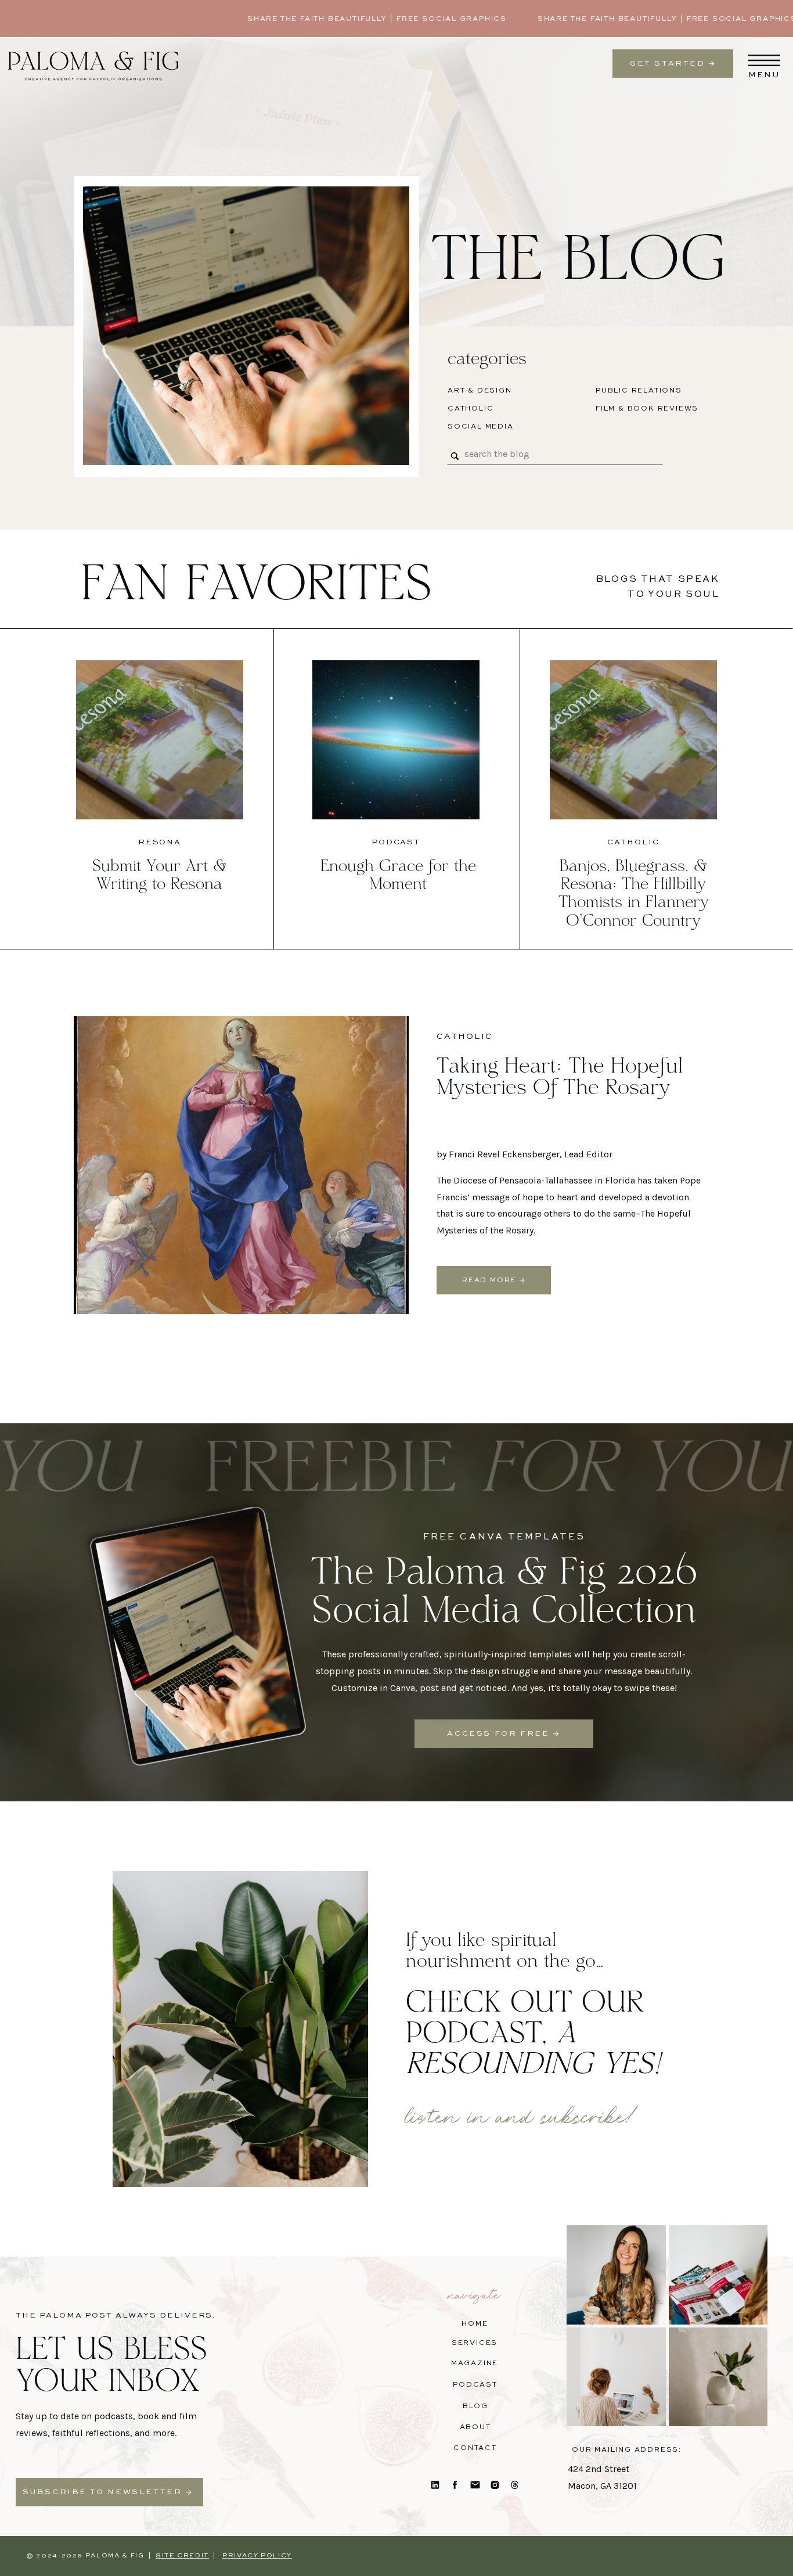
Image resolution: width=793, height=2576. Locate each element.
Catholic (633, 842)
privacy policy (257, 2556)
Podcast (396, 842)
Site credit (182, 2556)
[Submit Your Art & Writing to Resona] (160, 740)
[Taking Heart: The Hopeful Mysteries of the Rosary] (241, 1165)
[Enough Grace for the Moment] (396, 740)
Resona (160, 842)
